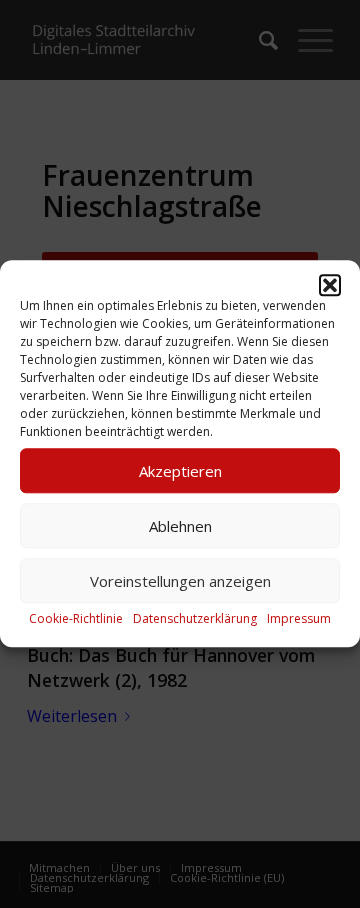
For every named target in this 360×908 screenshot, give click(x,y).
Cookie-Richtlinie (76, 618)
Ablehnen (180, 526)
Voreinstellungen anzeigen (180, 581)
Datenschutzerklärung (195, 618)
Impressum (299, 618)
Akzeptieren (180, 471)
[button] (330, 285)
